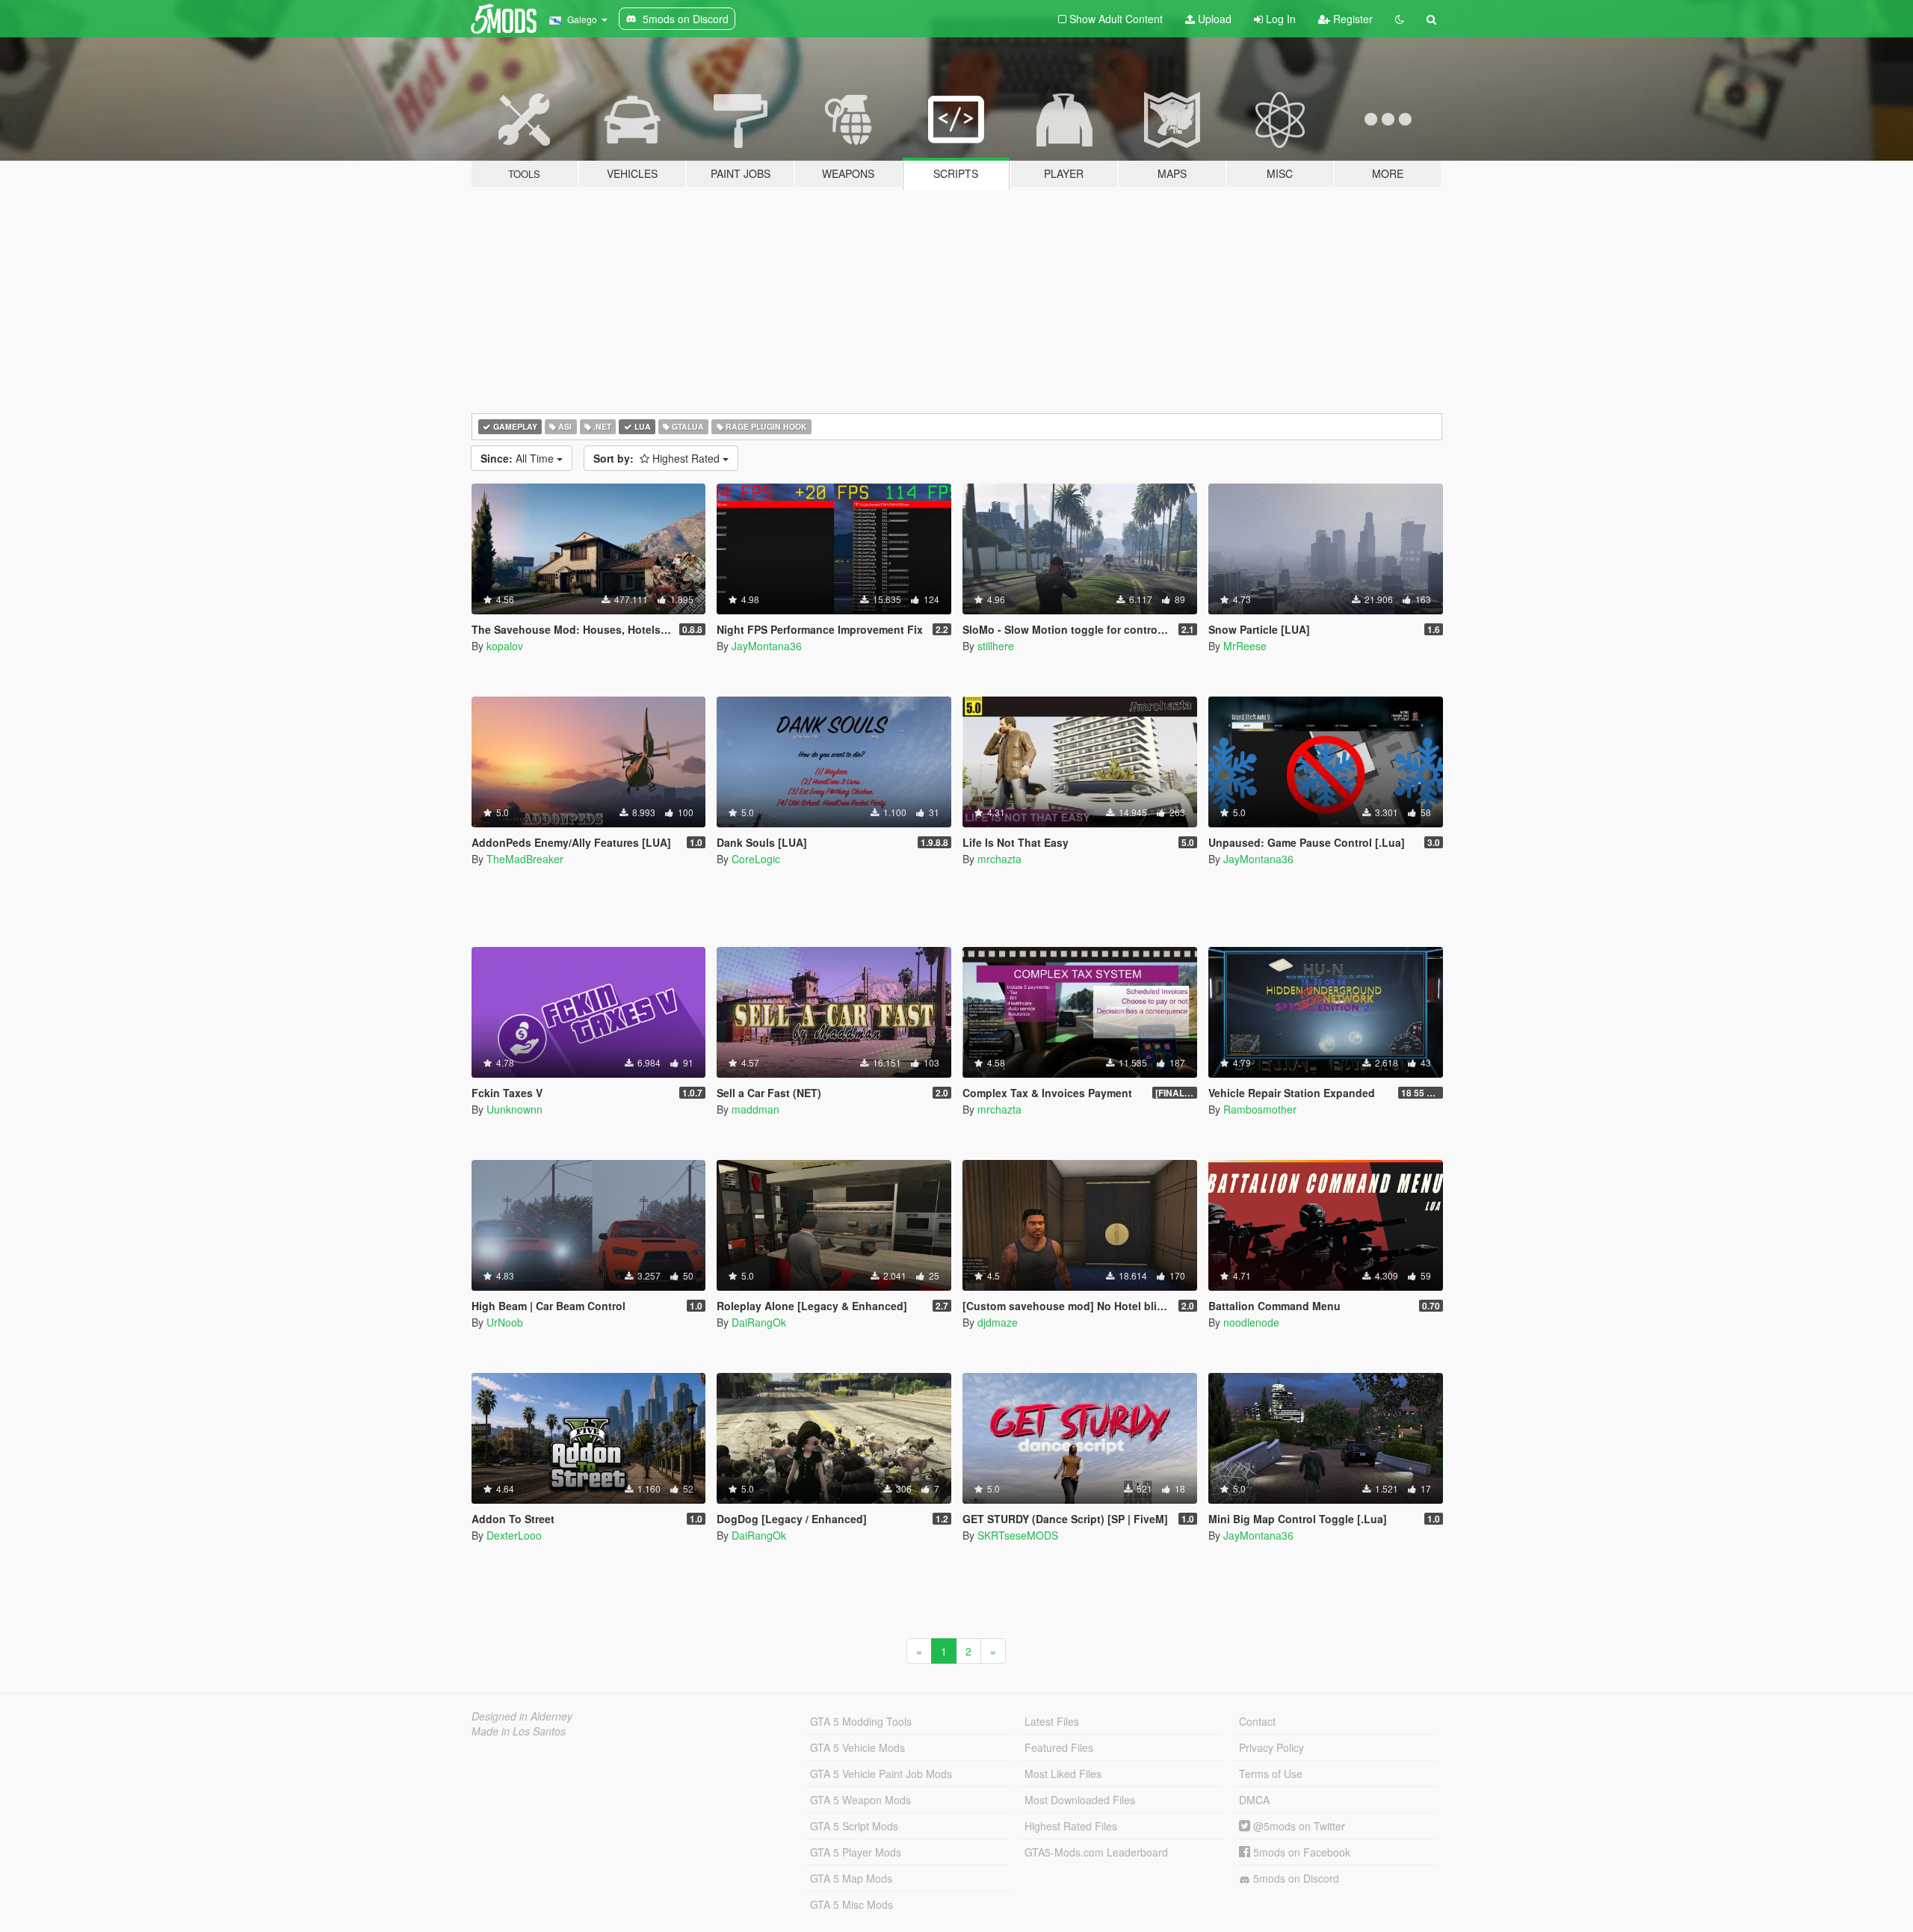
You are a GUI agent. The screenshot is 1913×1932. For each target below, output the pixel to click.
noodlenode (1251, 1322)
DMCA (1254, 1800)
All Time (519, 458)
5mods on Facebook (1300, 1852)
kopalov (505, 646)
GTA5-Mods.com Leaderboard (1096, 1852)
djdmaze (998, 1322)
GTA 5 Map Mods (851, 1878)
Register (1351, 19)
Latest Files (1052, 1721)
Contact (1257, 1721)
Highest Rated (658, 458)
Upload (1213, 19)
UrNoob (505, 1322)
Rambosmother (1260, 1109)
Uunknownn (514, 1109)
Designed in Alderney (522, 1716)
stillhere (996, 646)
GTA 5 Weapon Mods (860, 1800)
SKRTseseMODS (1018, 1535)
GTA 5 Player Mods (856, 1852)
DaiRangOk (759, 1322)
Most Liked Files (1063, 1774)
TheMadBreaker (525, 859)
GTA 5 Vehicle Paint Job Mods (881, 1774)
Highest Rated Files (1071, 1826)
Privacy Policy (1271, 1747)
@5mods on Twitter (1298, 1826)
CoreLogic (756, 859)
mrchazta (999, 859)
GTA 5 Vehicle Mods (857, 1747)
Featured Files (1059, 1747)
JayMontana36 (767, 646)
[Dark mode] (1400, 19)
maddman (755, 1109)
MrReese (1245, 646)
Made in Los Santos (519, 1731)
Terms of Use (1271, 1774)
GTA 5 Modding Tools (861, 1721)
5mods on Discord (1295, 1878)
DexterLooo (514, 1535)
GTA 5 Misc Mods (852, 1904)
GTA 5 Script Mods (854, 1826)
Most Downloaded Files (1080, 1800)
